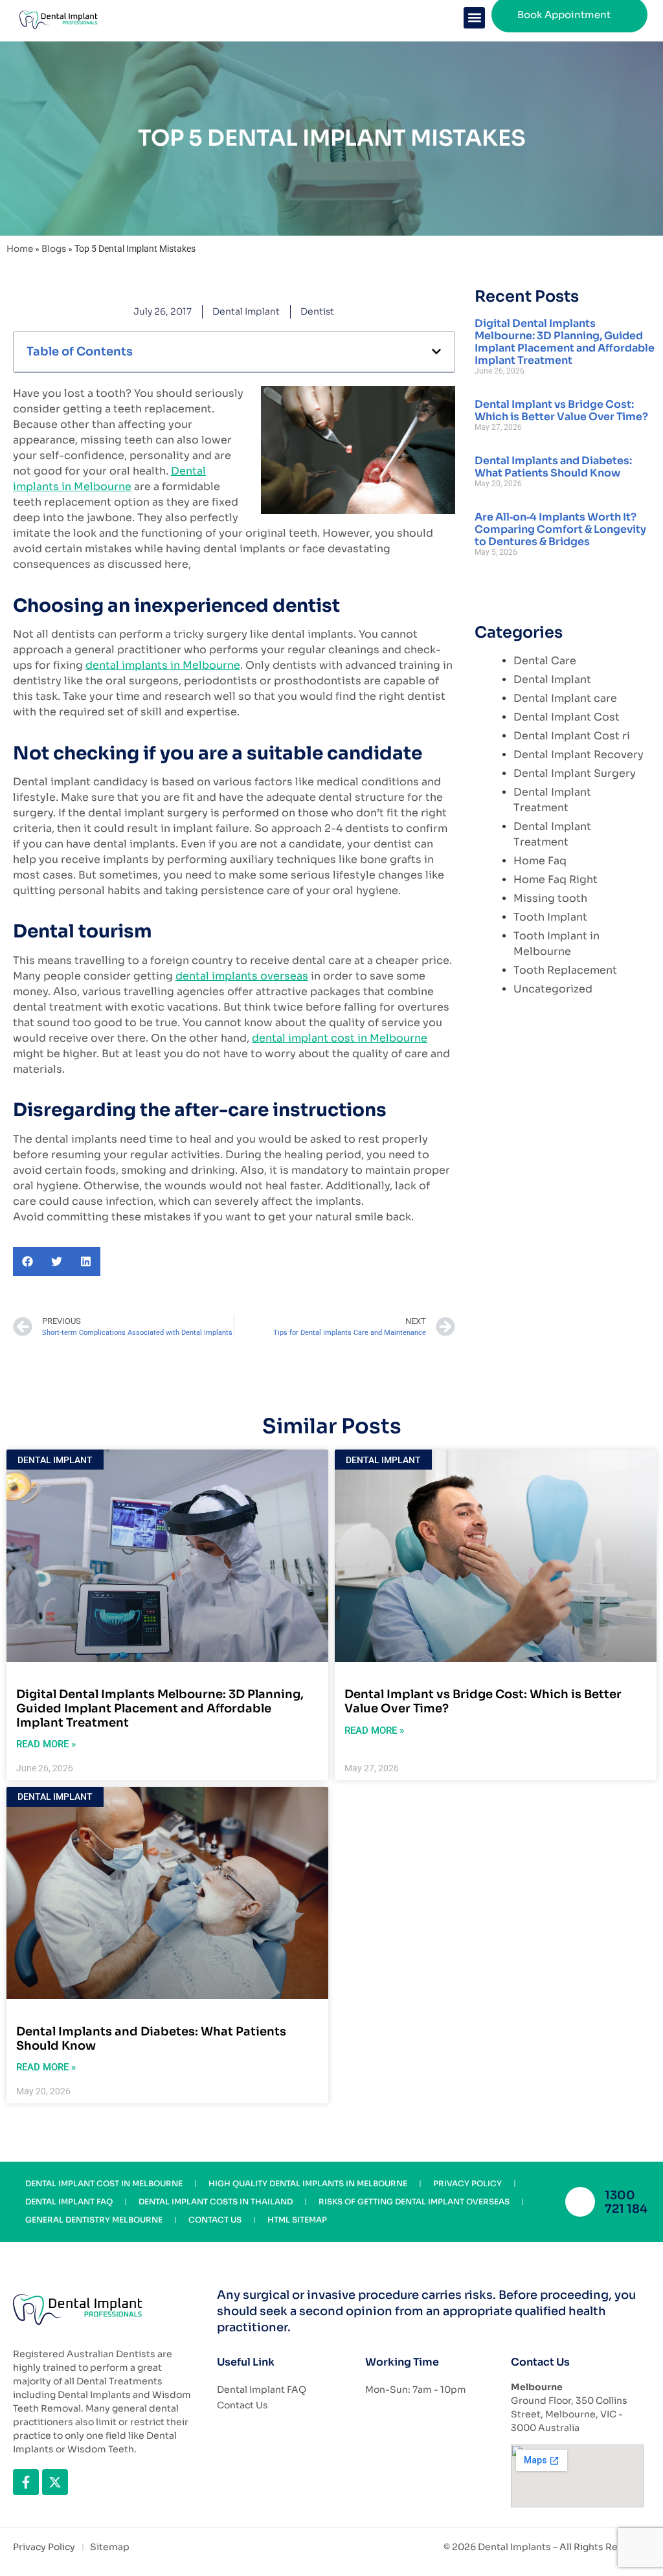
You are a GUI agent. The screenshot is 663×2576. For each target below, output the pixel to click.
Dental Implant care (565, 698)
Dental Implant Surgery (575, 773)
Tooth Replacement (565, 970)
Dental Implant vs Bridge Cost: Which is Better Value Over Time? (561, 410)
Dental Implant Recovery (579, 755)
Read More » (46, 1744)
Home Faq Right (556, 879)
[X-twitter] (55, 2482)
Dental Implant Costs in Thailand (216, 2201)
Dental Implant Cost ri (572, 736)
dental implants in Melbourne (163, 665)
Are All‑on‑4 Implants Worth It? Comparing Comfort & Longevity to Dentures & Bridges (560, 529)
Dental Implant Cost (567, 717)
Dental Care (545, 661)
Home (20, 249)
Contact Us (215, 2220)
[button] (474, 18)
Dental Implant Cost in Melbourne (104, 2183)
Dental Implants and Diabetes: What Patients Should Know (553, 467)
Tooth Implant (550, 917)
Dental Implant (246, 311)
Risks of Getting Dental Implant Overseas (414, 2201)
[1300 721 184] (580, 2202)
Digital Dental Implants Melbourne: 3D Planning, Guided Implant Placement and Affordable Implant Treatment (565, 342)
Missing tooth (550, 898)
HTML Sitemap (297, 2220)
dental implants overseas (242, 976)
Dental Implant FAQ (69, 2201)
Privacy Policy (467, 2183)
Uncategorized (553, 989)
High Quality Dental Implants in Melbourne (308, 2183)
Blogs (54, 249)
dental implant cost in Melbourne (340, 1038)
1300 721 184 (626, 2202)
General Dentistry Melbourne (94, 2220)
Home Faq (540, 861)
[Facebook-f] (26, 2482)
